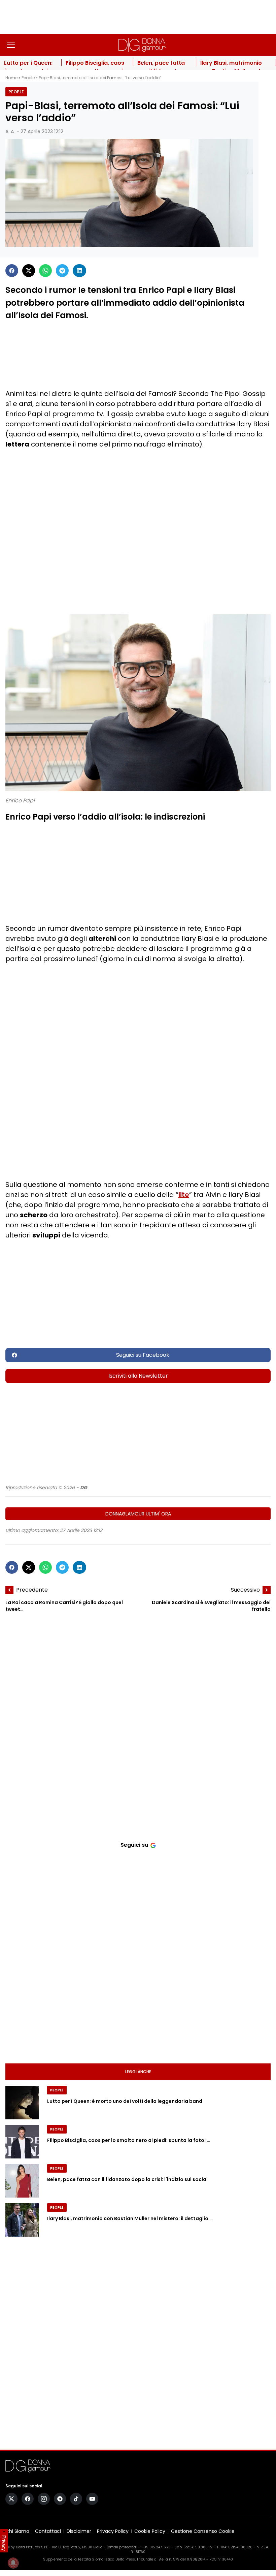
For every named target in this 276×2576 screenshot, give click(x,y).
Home (11, 78)
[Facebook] (12, 271)
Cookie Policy (150, 2531)
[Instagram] (44, 2499)
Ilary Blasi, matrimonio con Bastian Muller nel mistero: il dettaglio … (130, 2218)
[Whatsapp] (45, 271)
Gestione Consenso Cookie (203, 2531)
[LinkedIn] (79, 271)
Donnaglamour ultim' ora (138, 1514)
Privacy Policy (113, 2531)
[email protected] (122, 2547)
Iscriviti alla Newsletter (138, 1376)
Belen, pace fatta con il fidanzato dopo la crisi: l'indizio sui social (127, 2179)
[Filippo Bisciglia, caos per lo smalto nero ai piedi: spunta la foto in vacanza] (22, 2142)
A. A (10, 131)
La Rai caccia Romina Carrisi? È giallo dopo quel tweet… (64, 1606)
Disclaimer (79, 2531)
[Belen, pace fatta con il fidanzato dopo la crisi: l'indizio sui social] (22, 2181)
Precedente (32, 1590)
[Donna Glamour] (142, 45)
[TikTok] (76, 2499)
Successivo (245, 1590)
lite (184, 1195)
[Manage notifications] (13, 2563)
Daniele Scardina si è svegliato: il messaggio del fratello (211, 1606)
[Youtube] (92, 2499)
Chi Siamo (17, 2531)
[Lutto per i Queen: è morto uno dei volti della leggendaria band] (22, 2103)
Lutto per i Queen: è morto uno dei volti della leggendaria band (125, 2101)
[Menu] (11, 45)
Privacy (4, 2543)
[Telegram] (62, 271)
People (28, 78)
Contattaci (48, 2531)
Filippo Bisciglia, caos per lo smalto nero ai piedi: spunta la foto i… (129, 2140)
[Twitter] (29, 271)
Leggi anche (138, 2072)
